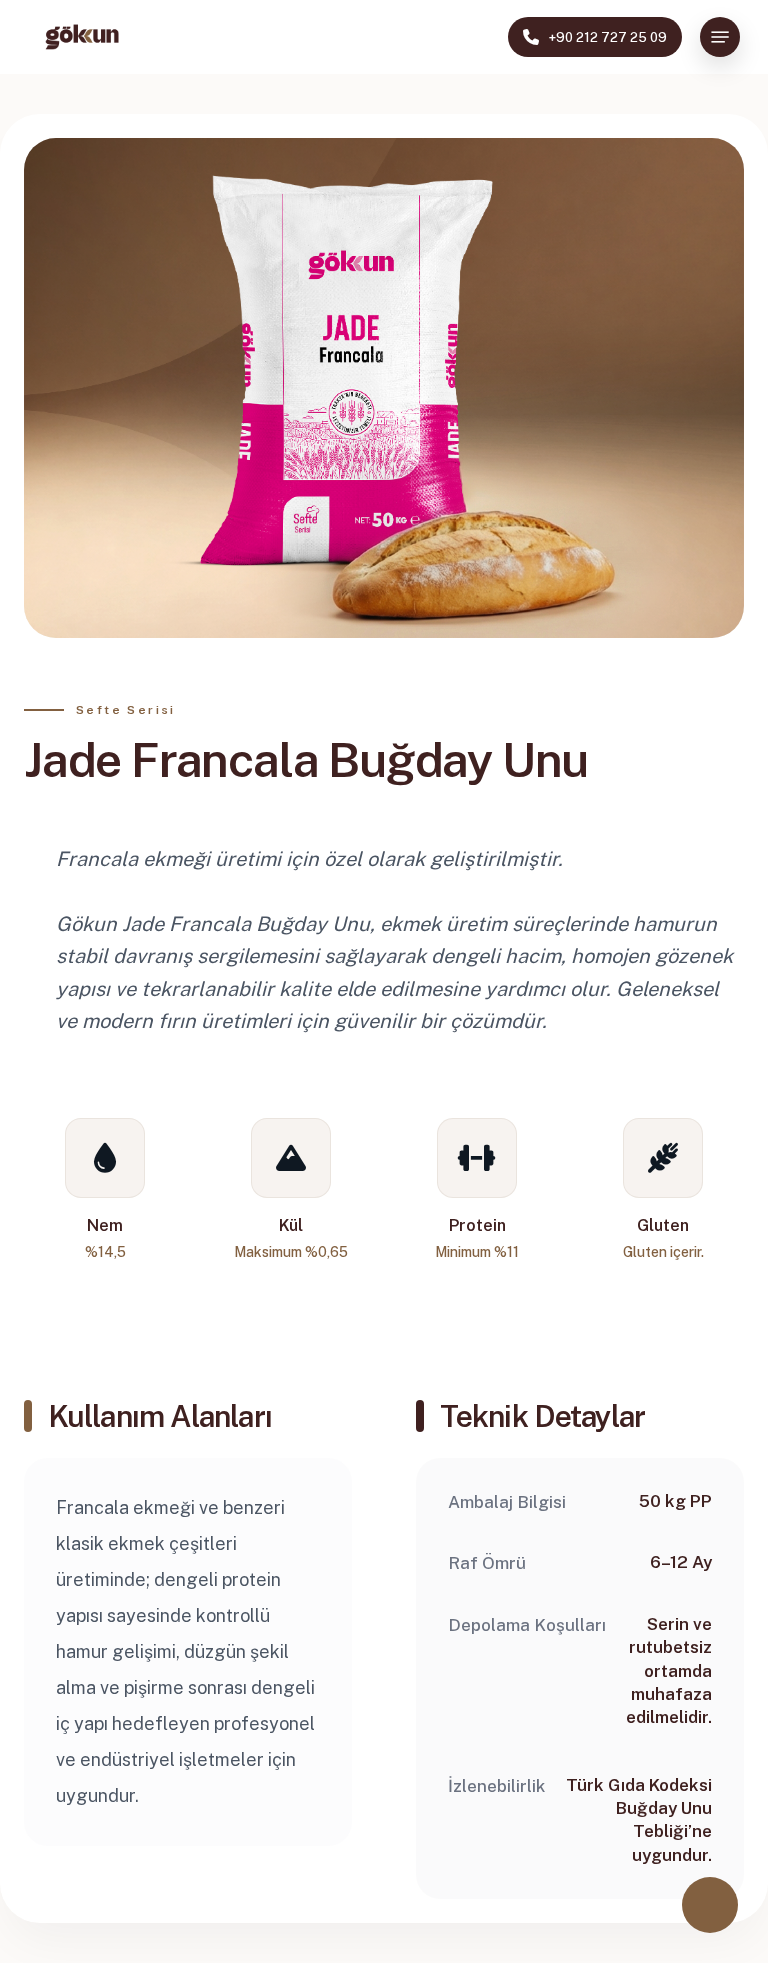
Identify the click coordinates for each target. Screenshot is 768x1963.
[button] (720, 37)
